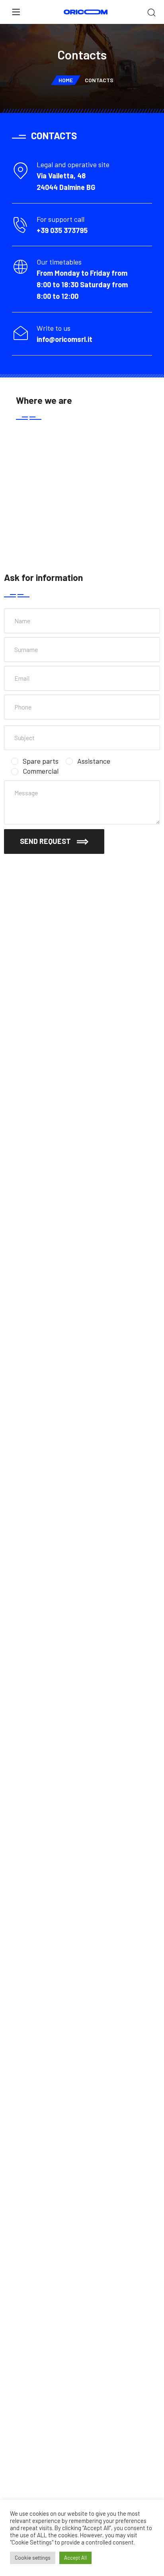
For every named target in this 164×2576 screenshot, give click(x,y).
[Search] (151, 13)
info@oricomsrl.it (64, 339)
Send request (45, 841)
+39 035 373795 (62, 230)
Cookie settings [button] (33, 2558)
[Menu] (16, 12)
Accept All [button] (75, 2558)
